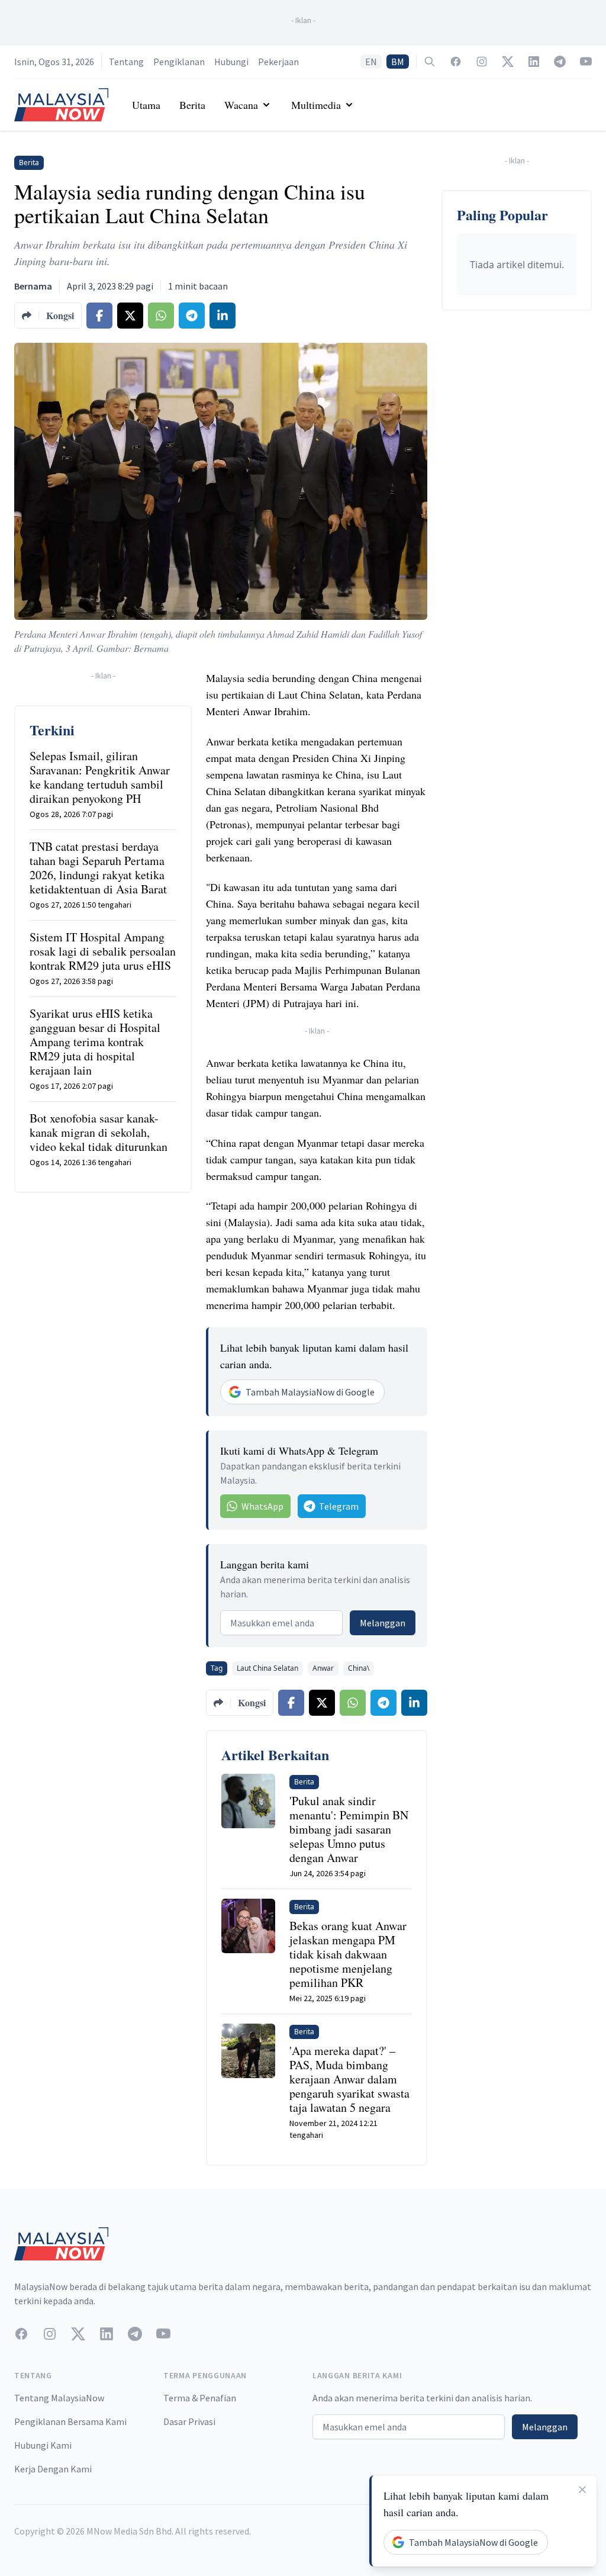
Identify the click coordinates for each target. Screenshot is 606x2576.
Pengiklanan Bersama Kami (70, 2421)
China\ (359, 1668)
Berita (192, 105)
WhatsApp (262, 1506)
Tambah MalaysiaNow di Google (310, 1392)
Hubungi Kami (43, 2445)
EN (371, 62)
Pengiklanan (179, 62)
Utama (146, 105)
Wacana (241, 105)
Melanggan (383, 1623)
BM (398, 62)
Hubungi (231, 62)
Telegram (339, 1506)
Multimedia (316, 105)
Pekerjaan (278, 62)
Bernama (33, 286)
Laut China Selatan (267, 1668)
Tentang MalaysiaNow (59, 2398)
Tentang (126, 62)
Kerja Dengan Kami (53, 2469)
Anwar (323, 1668)
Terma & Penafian (200, 2398)
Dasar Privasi (189, 2421)
